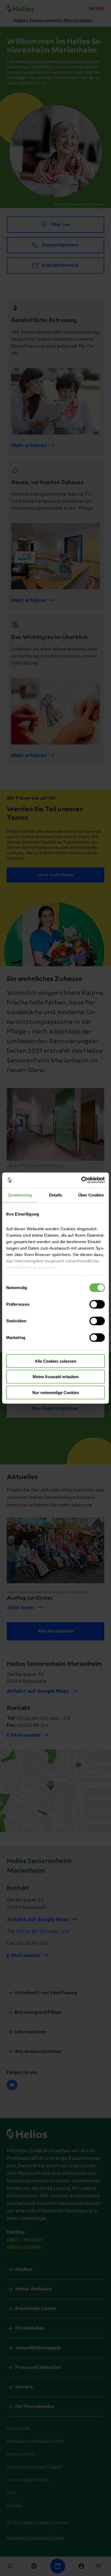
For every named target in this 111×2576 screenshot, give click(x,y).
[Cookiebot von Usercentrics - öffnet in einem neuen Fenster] (81, 1180)
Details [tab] (56, 1195)
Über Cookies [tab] (91, 1195)
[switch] (97, 1304)
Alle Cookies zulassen (55, 1361)
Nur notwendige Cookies (56, 1392)
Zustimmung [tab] (20, 1195)
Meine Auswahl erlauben (56, 1377)
